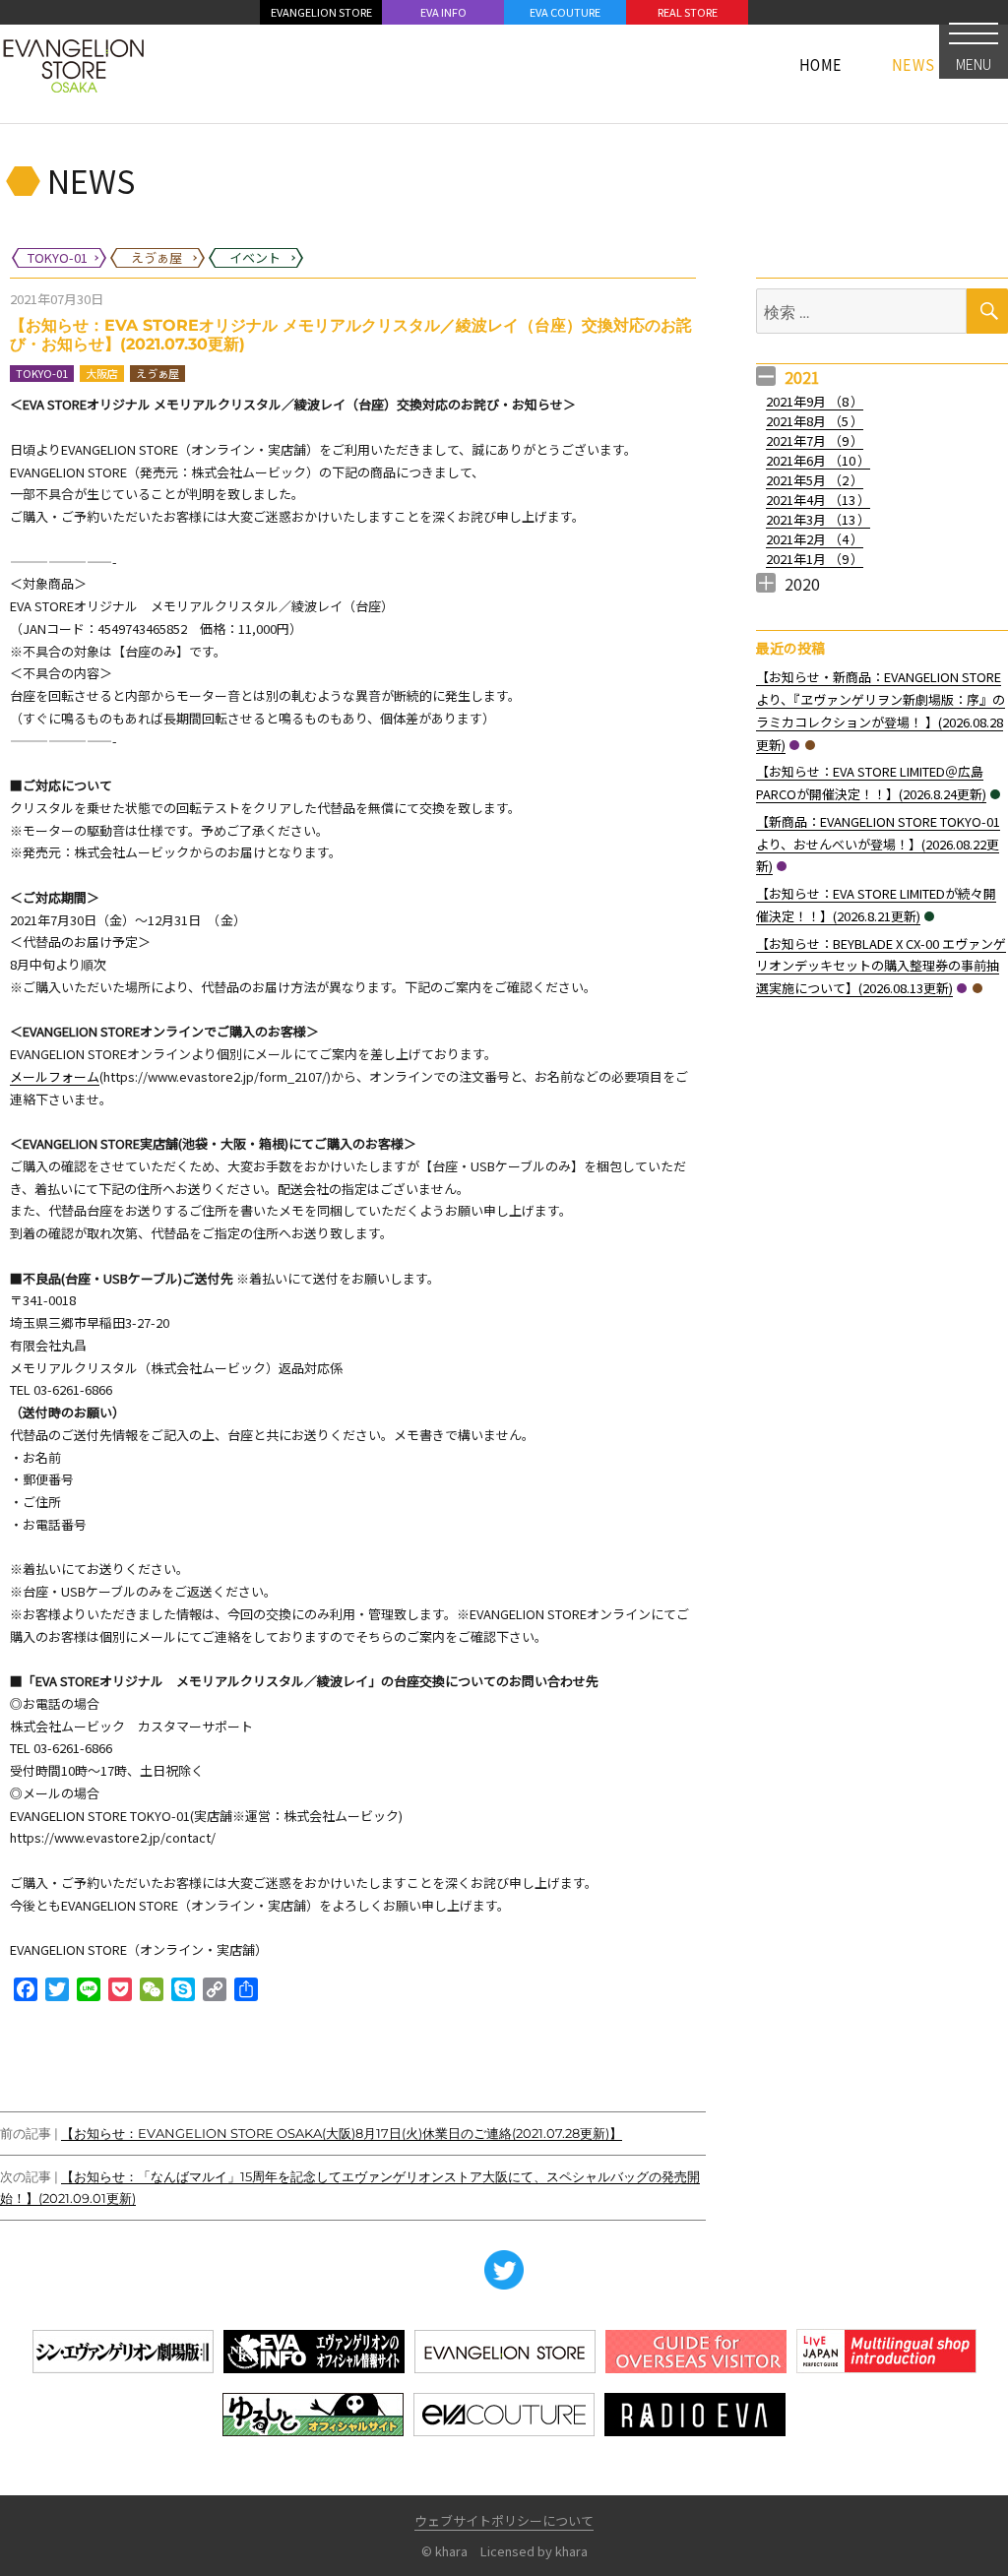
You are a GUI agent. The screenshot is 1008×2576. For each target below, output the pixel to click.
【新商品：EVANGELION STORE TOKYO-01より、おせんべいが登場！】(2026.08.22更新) (878, 844)
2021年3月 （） (818, 519)
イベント (995, 794)
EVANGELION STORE (321, 12)
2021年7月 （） (815, 440)
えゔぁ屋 (157, 373)
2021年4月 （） (818, 500)
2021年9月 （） (815, 401)
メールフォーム (55, 1076)
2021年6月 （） (818, 460)
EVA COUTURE (565, 12)
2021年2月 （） (815, 539)
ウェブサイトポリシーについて (504, 2520)
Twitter (504, 2270)
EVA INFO (443, 12)
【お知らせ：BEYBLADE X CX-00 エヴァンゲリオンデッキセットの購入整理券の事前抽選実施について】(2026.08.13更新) (881, 966)
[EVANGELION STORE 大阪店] (74, 64)
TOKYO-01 (42, 373)
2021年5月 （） (815, 480)
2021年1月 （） (815, 559)
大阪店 (102, 373)
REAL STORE (688, 12)
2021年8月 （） (815, 421)
